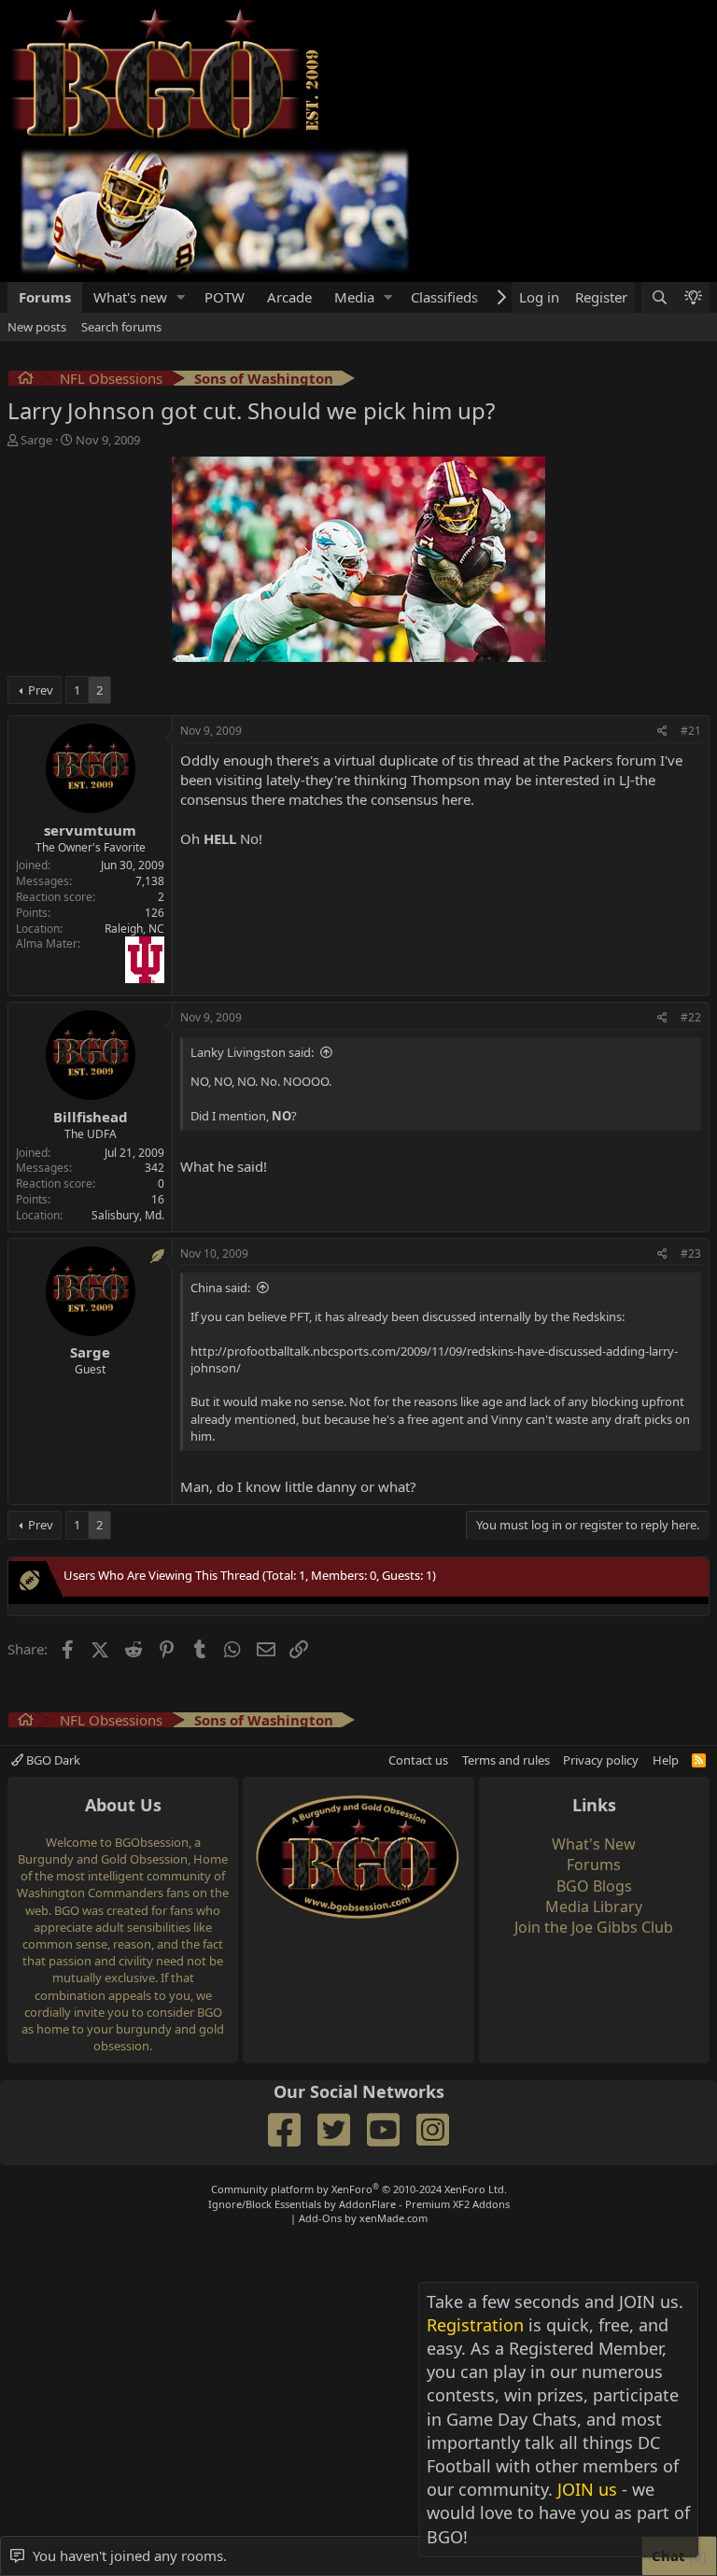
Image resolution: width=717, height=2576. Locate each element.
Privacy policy (601, 1760)
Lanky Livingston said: (252, 1052)
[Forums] (26, 380)
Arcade (289, 297)
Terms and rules (506, 1760)
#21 (691, 731)
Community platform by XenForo (359, 2189)
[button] (181, 297)
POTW (225, 297)
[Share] (662, 732)
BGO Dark (52, 1760)
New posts (37, 327)
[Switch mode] (693, 297)
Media (354, 297)
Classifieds (444, 297)
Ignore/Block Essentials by (359, 2204)
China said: (220, 1288)
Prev (41, 690)
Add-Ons (320, 2218)
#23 (691, 1253)
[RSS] (699, 1760)
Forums (45, 297)
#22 (691, 1017)
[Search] (658, 297)
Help (666, 1760)
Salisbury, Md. (128, 1215)
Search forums (121, 327)
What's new (130, 297)
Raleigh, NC (134, 929)
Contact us (418, 1760)
